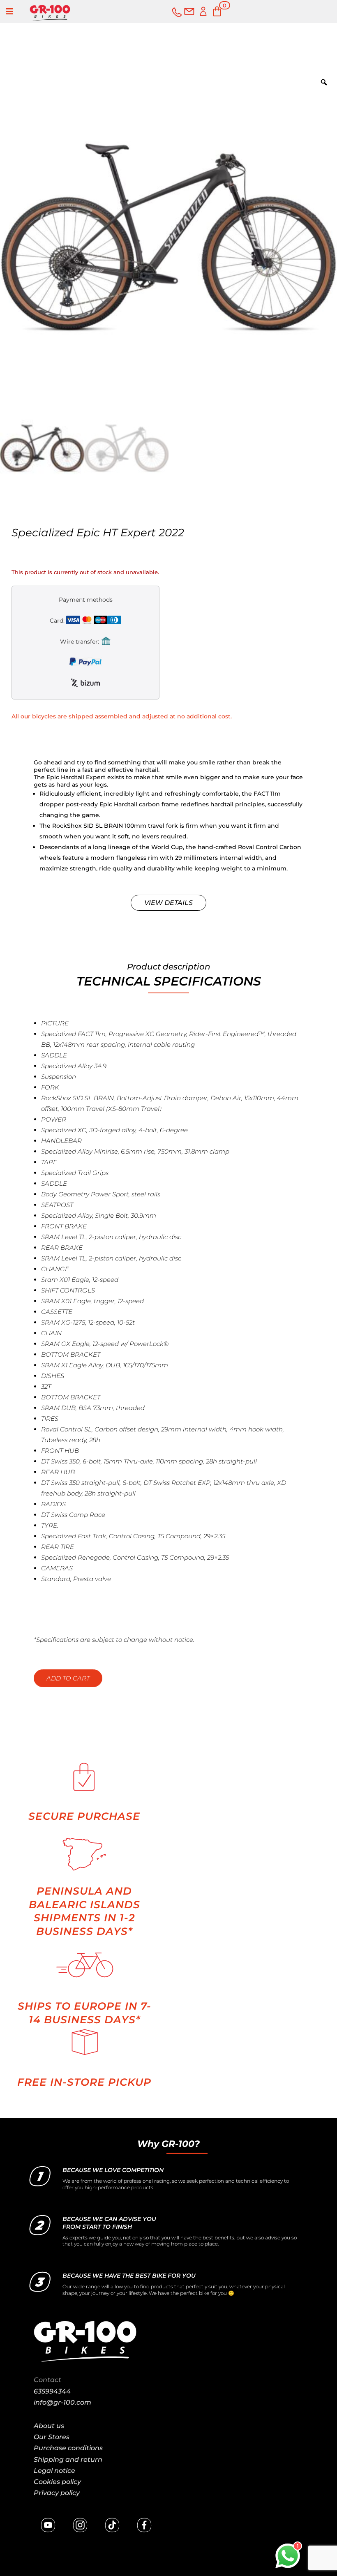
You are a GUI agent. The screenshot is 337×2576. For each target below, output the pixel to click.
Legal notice (54, 2471)
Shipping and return (68, 2459)
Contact (47, 2380)
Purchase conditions (68, 2448)
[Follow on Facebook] (144, 2525)
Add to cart (68, 1678)
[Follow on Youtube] (48, 2525)
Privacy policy (57, 2493)
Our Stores (52, 2437)
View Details (168, 903)
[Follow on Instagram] (80, 2525)
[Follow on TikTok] (112, 2525)
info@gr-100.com (62, 2402)
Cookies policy (57, 2482)
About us (49, 2426)
